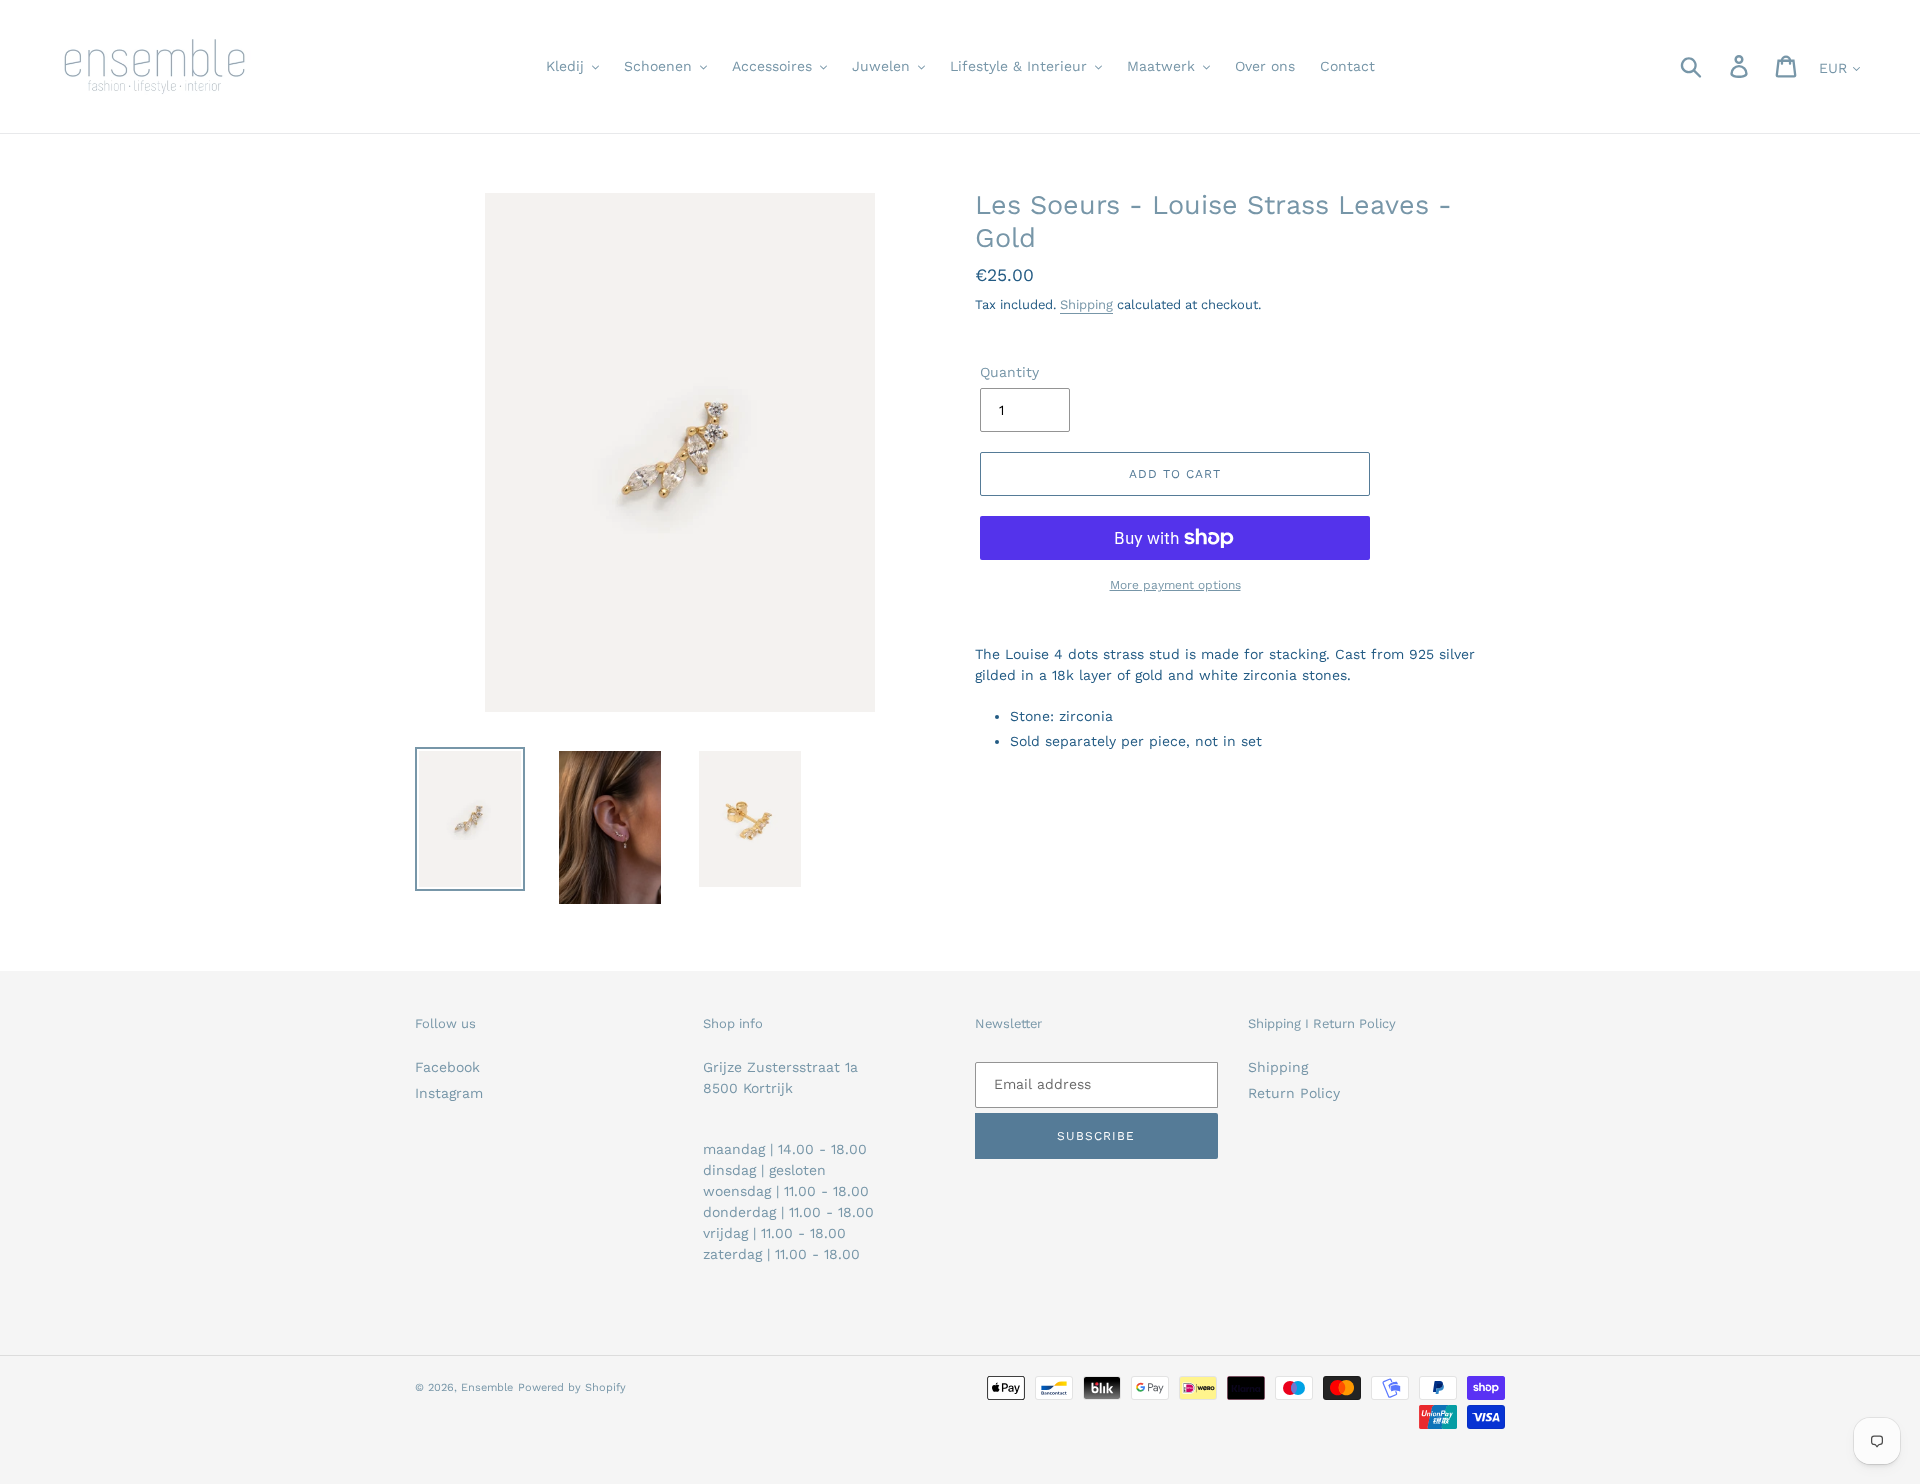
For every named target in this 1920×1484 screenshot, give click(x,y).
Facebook (447, 1067)
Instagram (449, 1093)
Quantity (1009, 372)
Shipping (1086, 304)
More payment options (1175, 585)
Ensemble (487, 1387)
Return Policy (1294, 1093)
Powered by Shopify (572, 1387)
